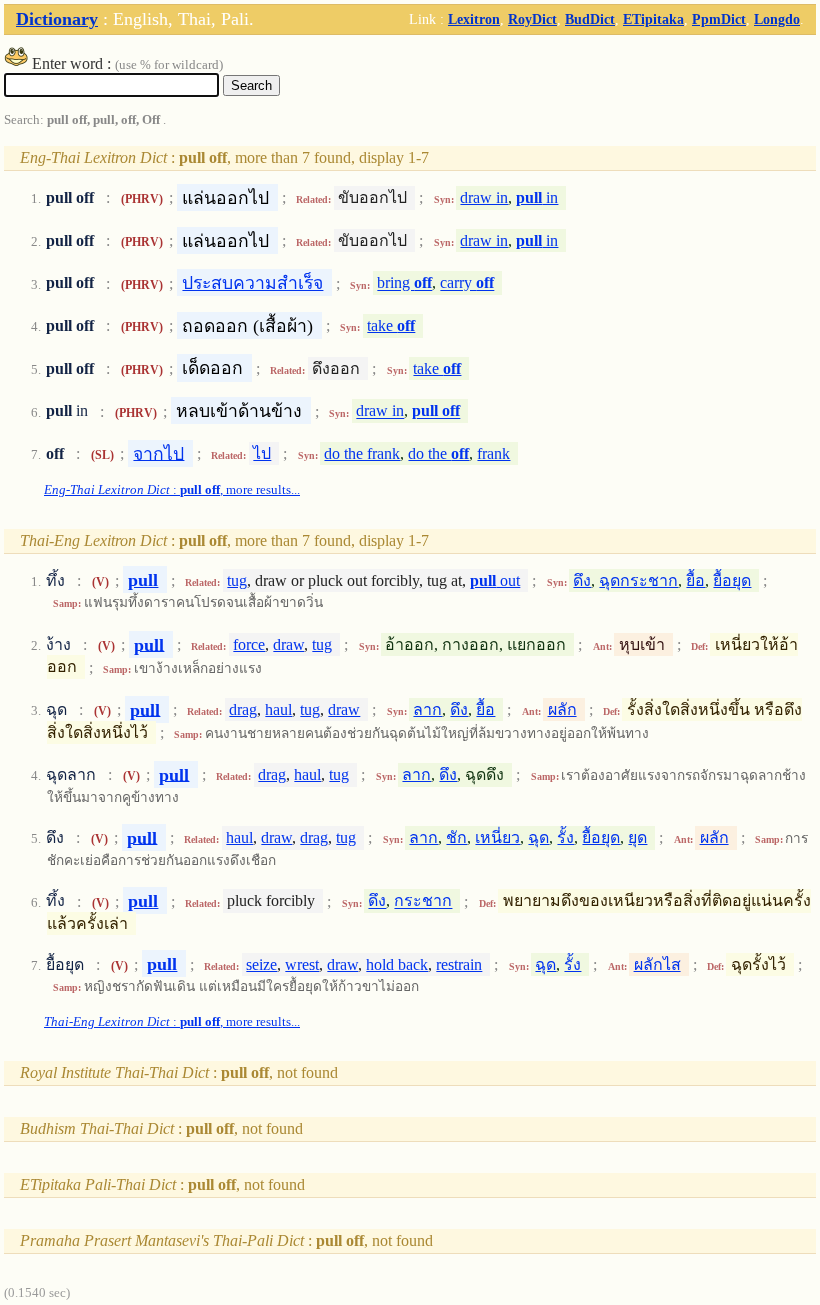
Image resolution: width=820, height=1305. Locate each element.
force (249, 644)
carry (467, 283)
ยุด (637, 837)
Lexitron (474, 19)
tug (237, 580)
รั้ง (565, 837)
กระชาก (423, 901)
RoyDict (532, 19)
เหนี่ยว (497, 837)
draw (288, 644)
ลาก (427, 709)
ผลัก (562, 709)
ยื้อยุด (732, 580)
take (391, 325)
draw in (484, 197)
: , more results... (172, 490)
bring (404, 283)
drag (243, 709)
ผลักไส (657, 964)
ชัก (456, 837)
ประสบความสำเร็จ (252, 283)
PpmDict (719, 19)
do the (438, 453)
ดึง (582, 580)
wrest (302, 964)
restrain (459, 964)
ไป (262, 453)
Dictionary (57, 19)
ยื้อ (695, 580)
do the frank (362, 453)
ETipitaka (653, 19)
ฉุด (538, 837)
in (537, 197)
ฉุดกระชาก (638, 580)
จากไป (158, 453)
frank (493, 453)
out (495, 580)
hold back (397, 964)
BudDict (590, 19)
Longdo (777, 19)
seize (261, 964)
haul (278, 709)
